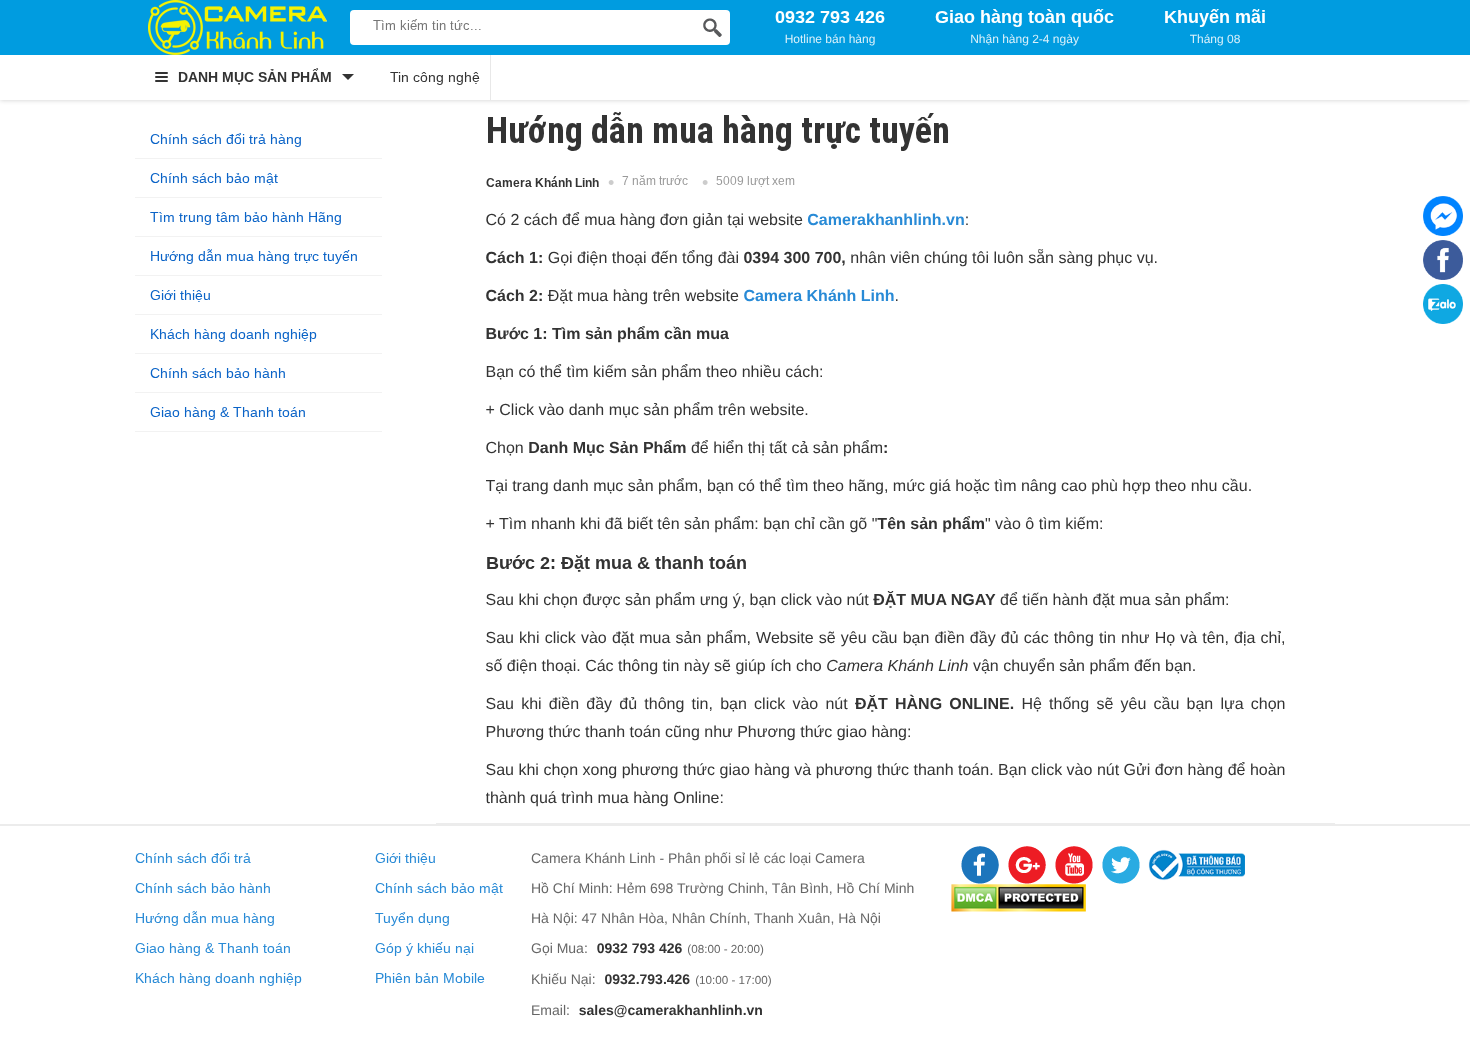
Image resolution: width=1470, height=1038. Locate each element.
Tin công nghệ (435, 77)
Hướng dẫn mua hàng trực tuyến (254, 256)
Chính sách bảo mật (214, 178)
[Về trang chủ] (237, 27)
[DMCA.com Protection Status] (1018, 907)
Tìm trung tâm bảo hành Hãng (246, 217)
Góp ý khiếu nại (424, 948)
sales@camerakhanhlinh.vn (671, 1010)
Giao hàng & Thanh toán (228, 412)
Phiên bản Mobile (430, 978)
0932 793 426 (640, 948)
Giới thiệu (180, 295)
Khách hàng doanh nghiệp (233, 334)
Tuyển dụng (412, 918)
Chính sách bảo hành (218, 373)
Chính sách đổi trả (193, 858)
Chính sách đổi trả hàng (226, 139)
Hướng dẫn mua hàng (205, 918)
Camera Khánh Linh (818, 296)
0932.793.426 (647, 979)
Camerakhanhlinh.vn (885, 220)
